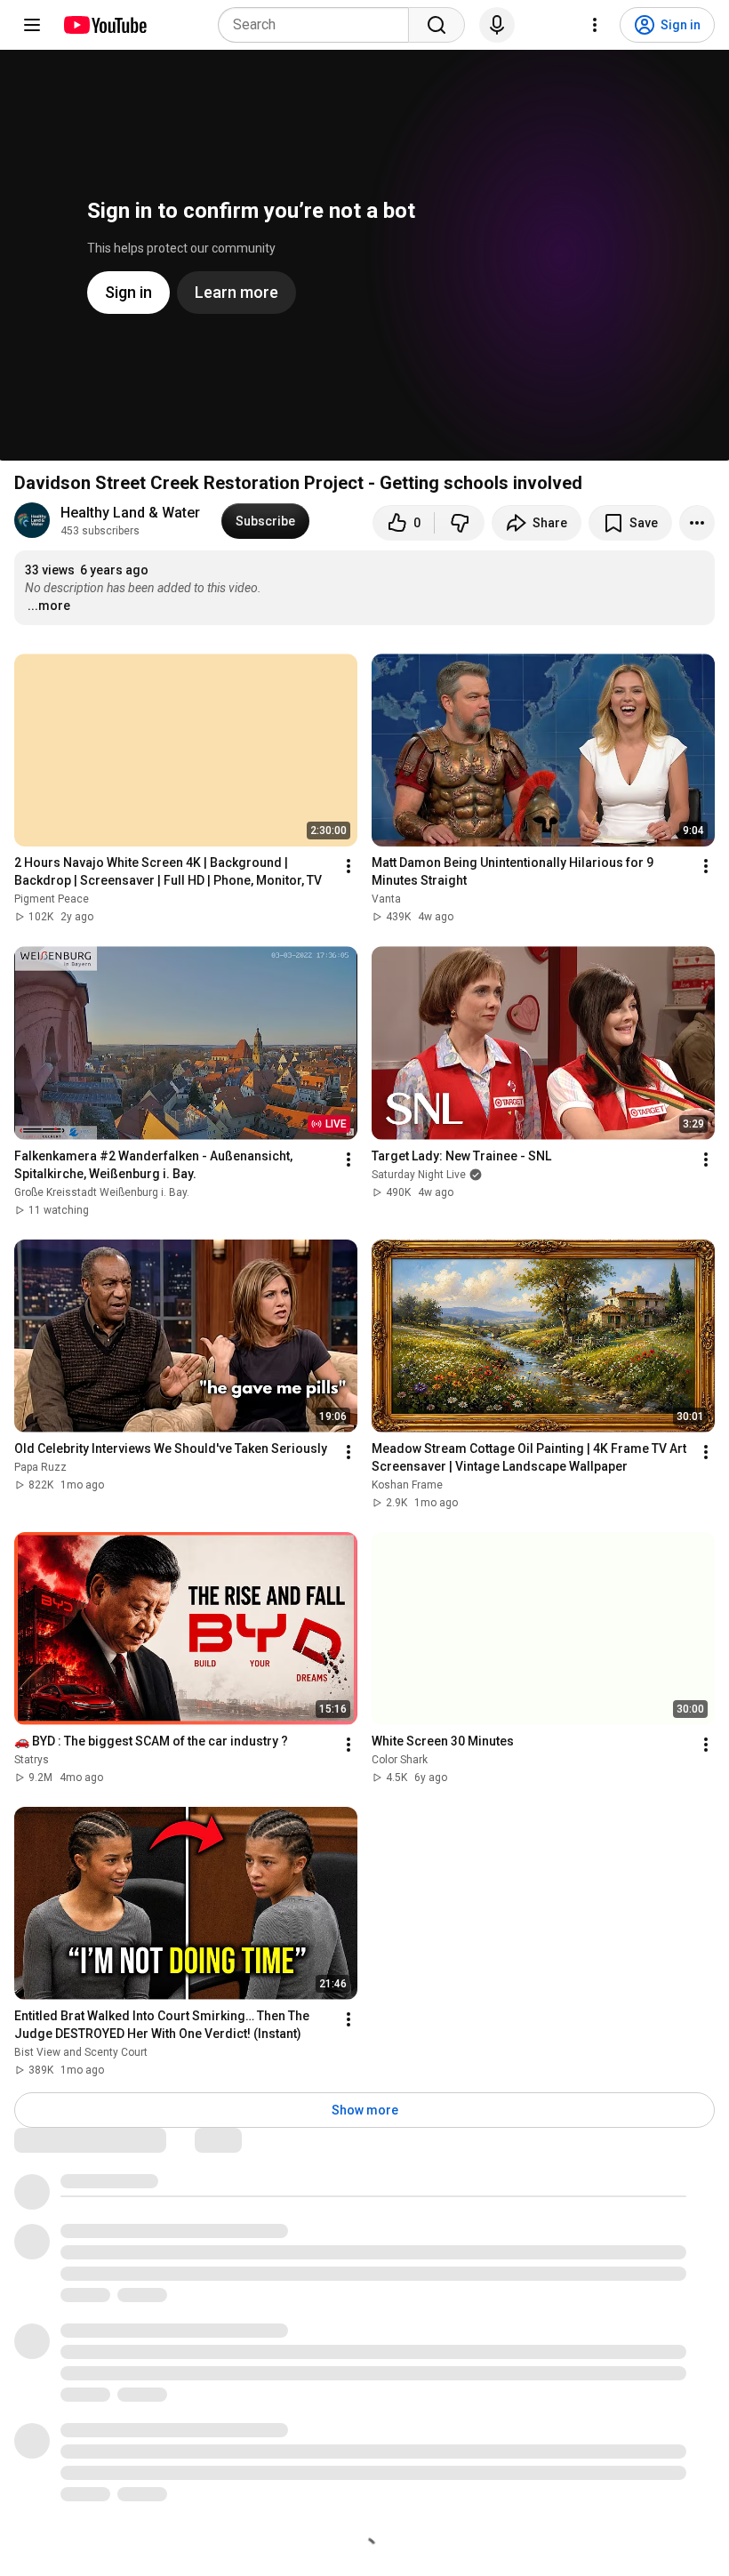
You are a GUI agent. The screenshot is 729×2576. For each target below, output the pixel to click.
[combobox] (319, 25)
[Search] (437, 25)
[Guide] (32, 25)
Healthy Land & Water (130, 513)
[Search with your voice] (497, 25)
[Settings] (595, 25)
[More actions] (697, 523)
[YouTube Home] (104, 25)
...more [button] (49, 606)
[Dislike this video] (460, 523)
